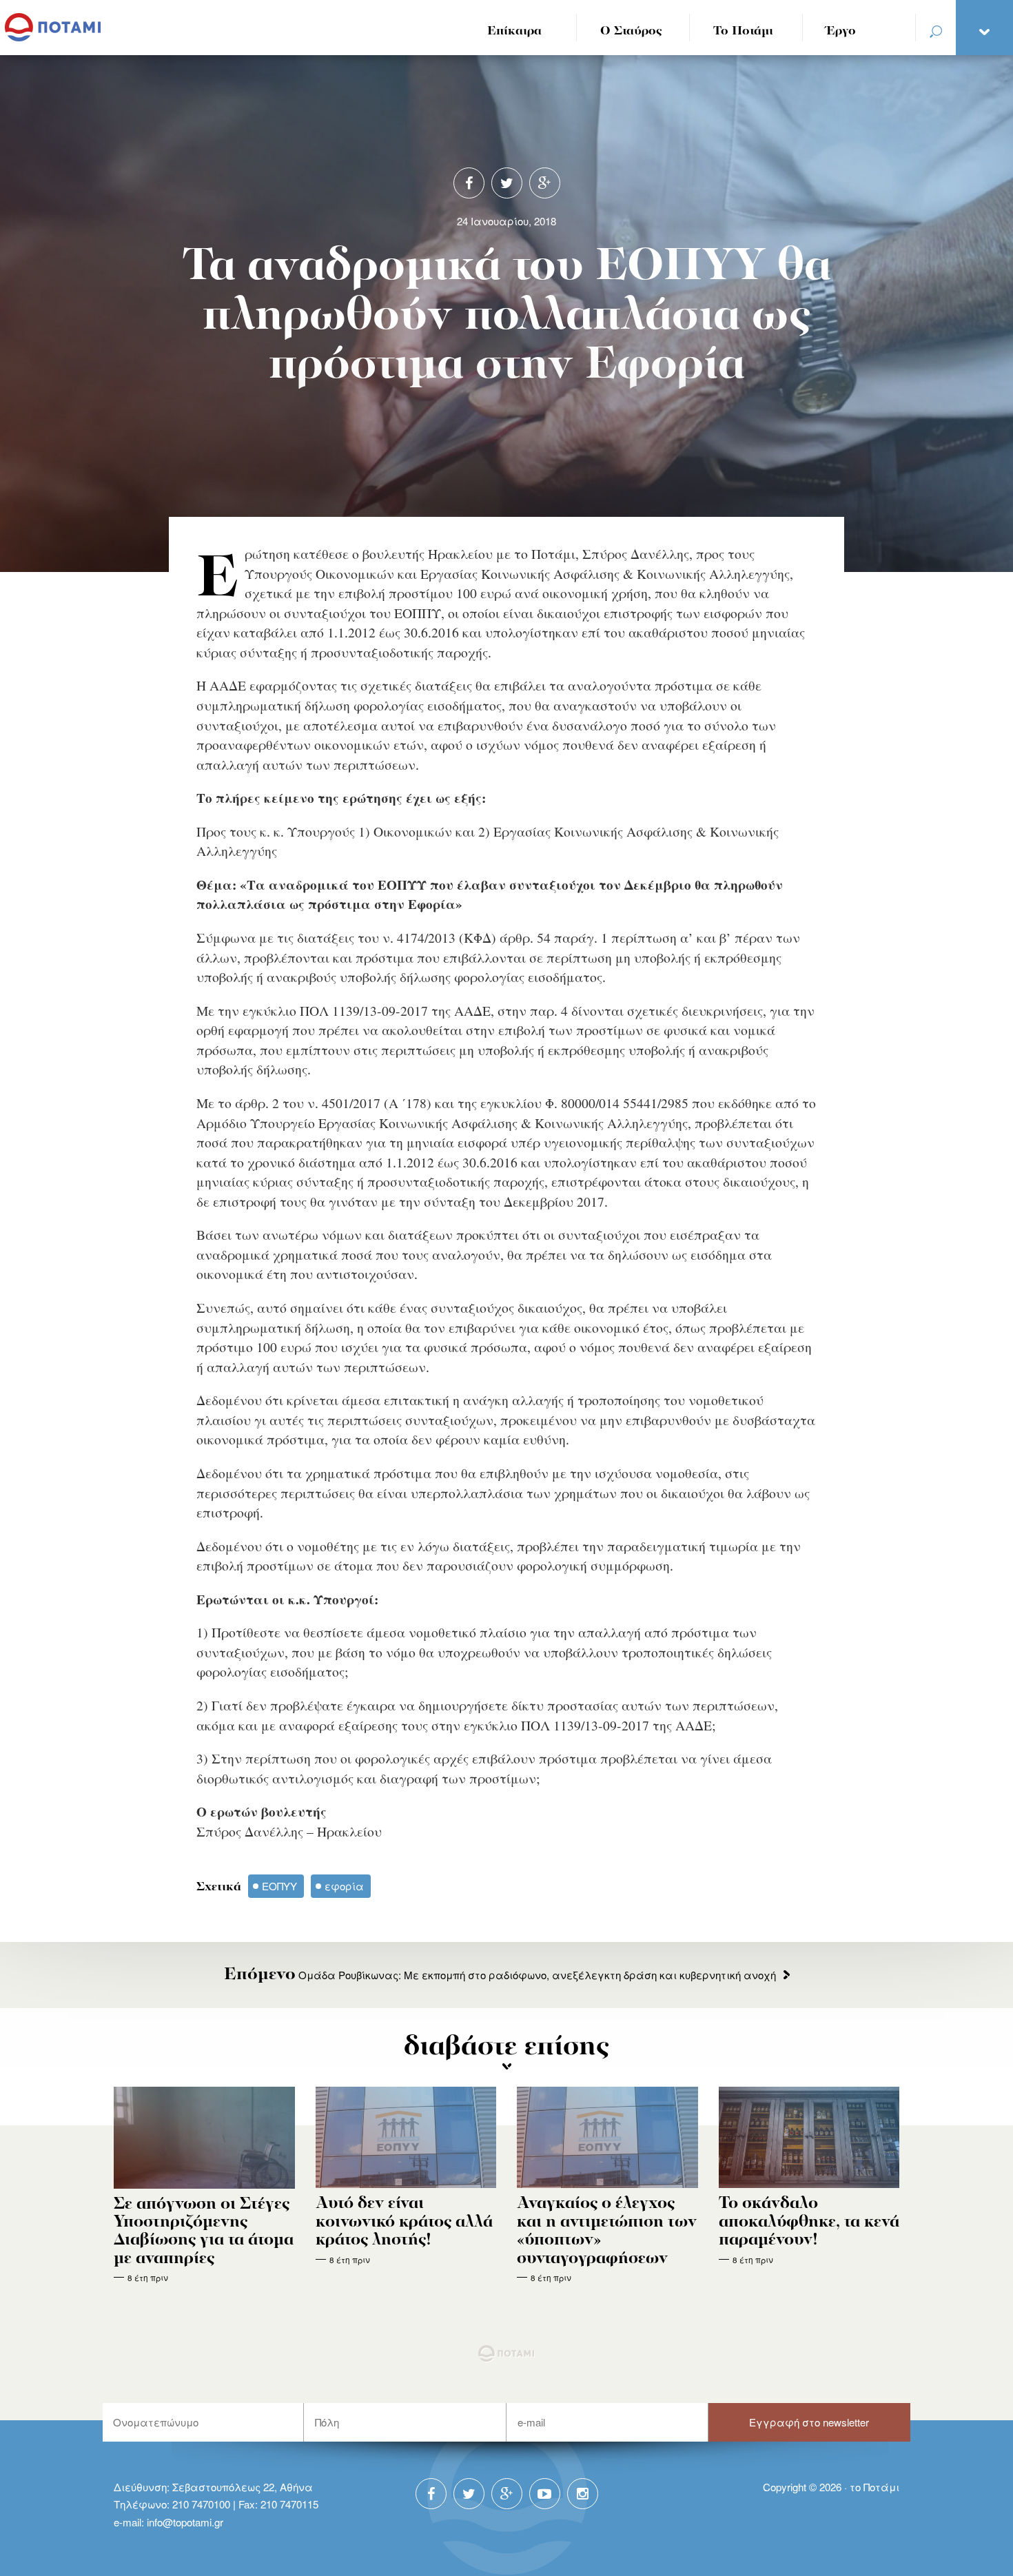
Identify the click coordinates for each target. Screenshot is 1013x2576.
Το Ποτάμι (743, 31)
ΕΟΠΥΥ (279, 1886)
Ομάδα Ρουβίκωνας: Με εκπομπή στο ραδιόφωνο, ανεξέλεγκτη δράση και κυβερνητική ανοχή (500, 1975)
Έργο (841, 31)
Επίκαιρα (514, 31)
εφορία (344, 1886)
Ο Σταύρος (631, 31)
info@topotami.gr (185, 2522)
